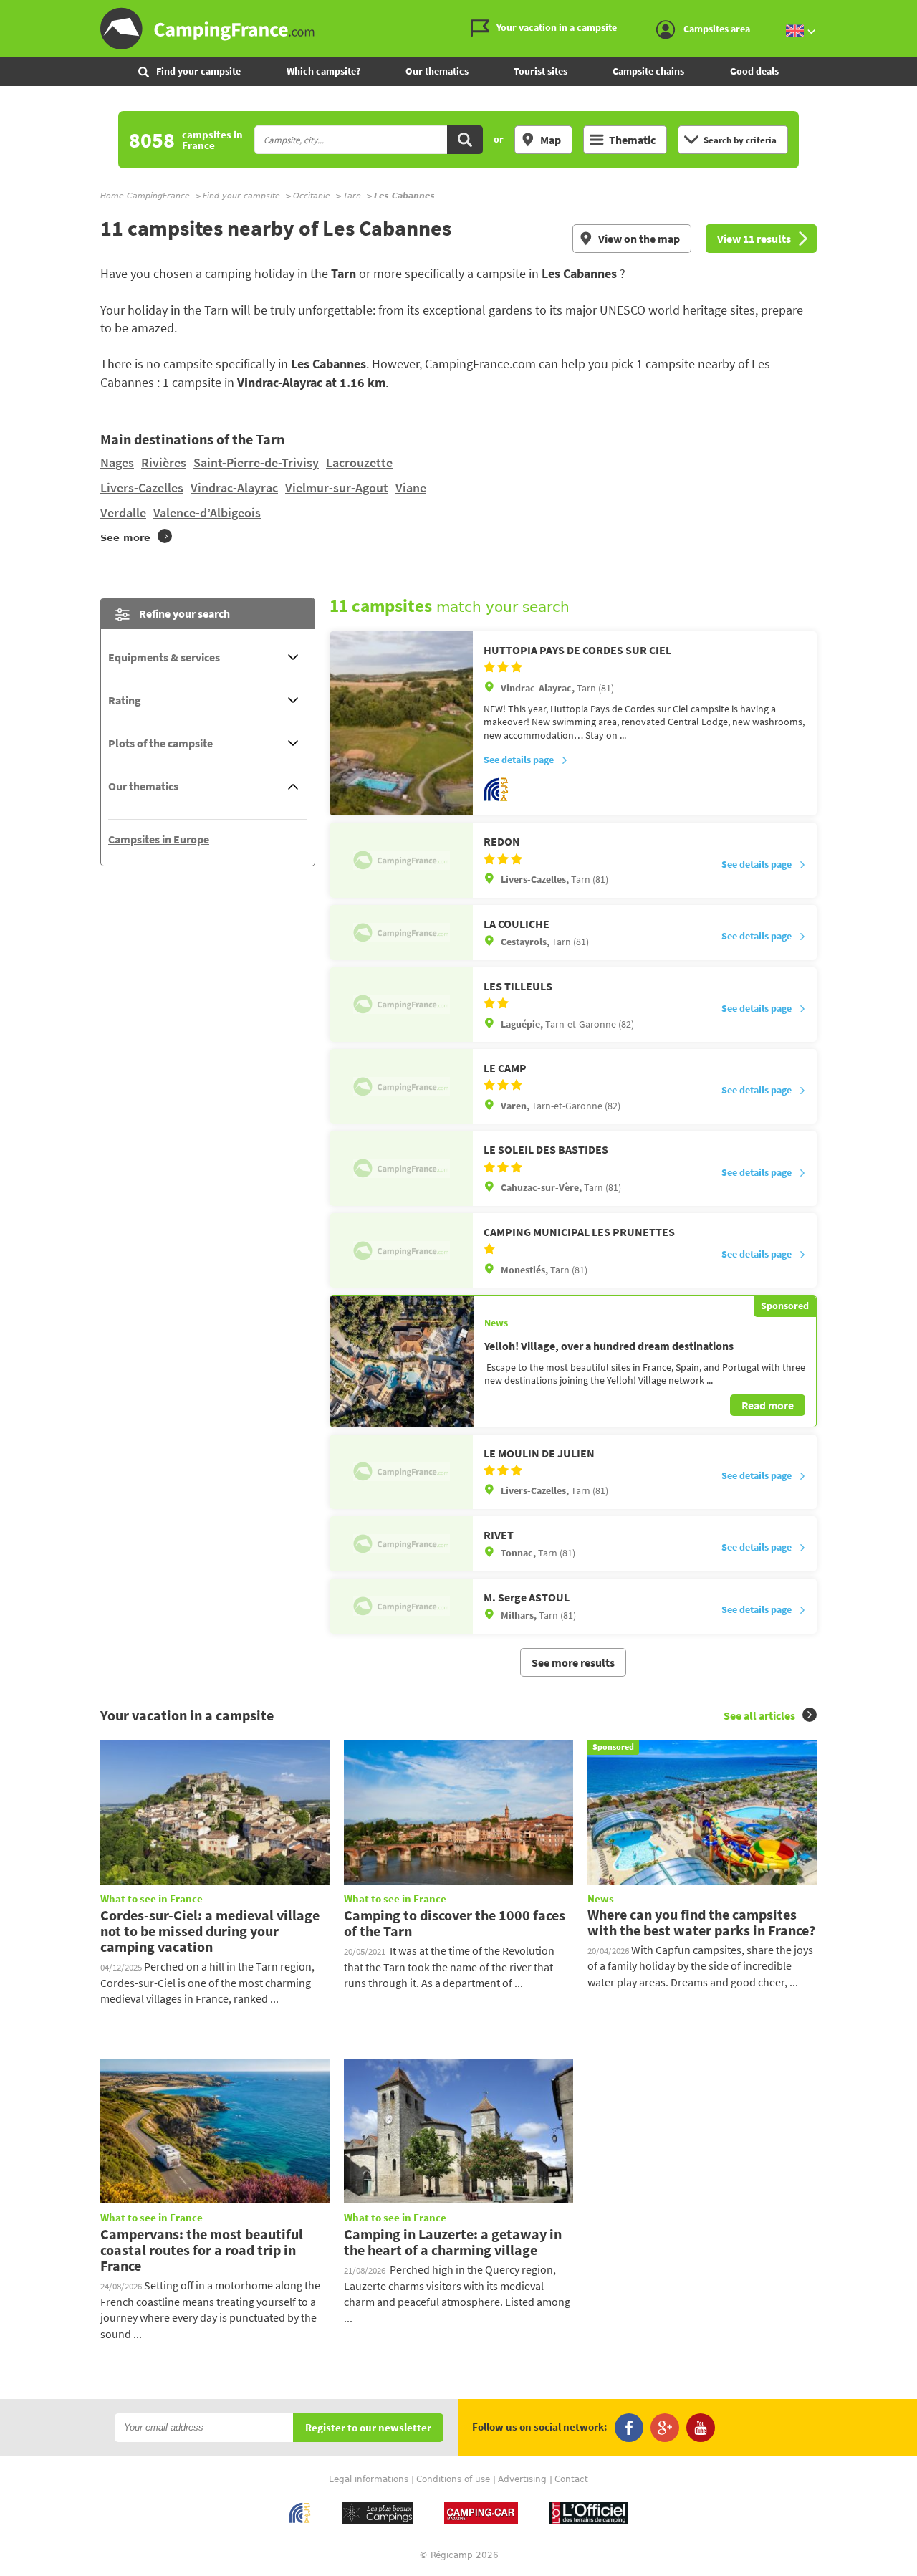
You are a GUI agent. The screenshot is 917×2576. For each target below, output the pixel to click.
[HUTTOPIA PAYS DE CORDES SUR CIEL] (401, 724)
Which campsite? (323, 71)
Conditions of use (453, 2479)
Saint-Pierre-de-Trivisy (256, 463)
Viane (411, 488)
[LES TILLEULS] (401, 1005)
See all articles (759, 1715)
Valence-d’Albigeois (207, 513)
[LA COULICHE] (401, 933)
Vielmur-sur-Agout (337, 488)
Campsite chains (648, 71)
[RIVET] (401, 1544)
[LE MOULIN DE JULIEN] (401, 1472)
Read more (768, 1405)
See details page (519, 760)
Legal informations (369, 2479)
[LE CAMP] (401, 1086)
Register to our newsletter (368, 2428)
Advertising (522, 2479)
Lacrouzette (359, 463)
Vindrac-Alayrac (234, 488)
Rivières (164, 463)
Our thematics (437, 71)
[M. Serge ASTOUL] (401, 1606)
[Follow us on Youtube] (701, 2428)
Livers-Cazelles (142, 488)
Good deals (754, 71)
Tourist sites (541, 71)
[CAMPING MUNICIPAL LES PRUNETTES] (401, 1250)
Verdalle (123, 513)
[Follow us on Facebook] (629, 2428)
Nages (117, 463)
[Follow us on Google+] (665, 2428)
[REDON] (401, 860)
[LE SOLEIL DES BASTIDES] (401, 1168)
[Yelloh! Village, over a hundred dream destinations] (402, 1361)
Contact (571, 2479)
